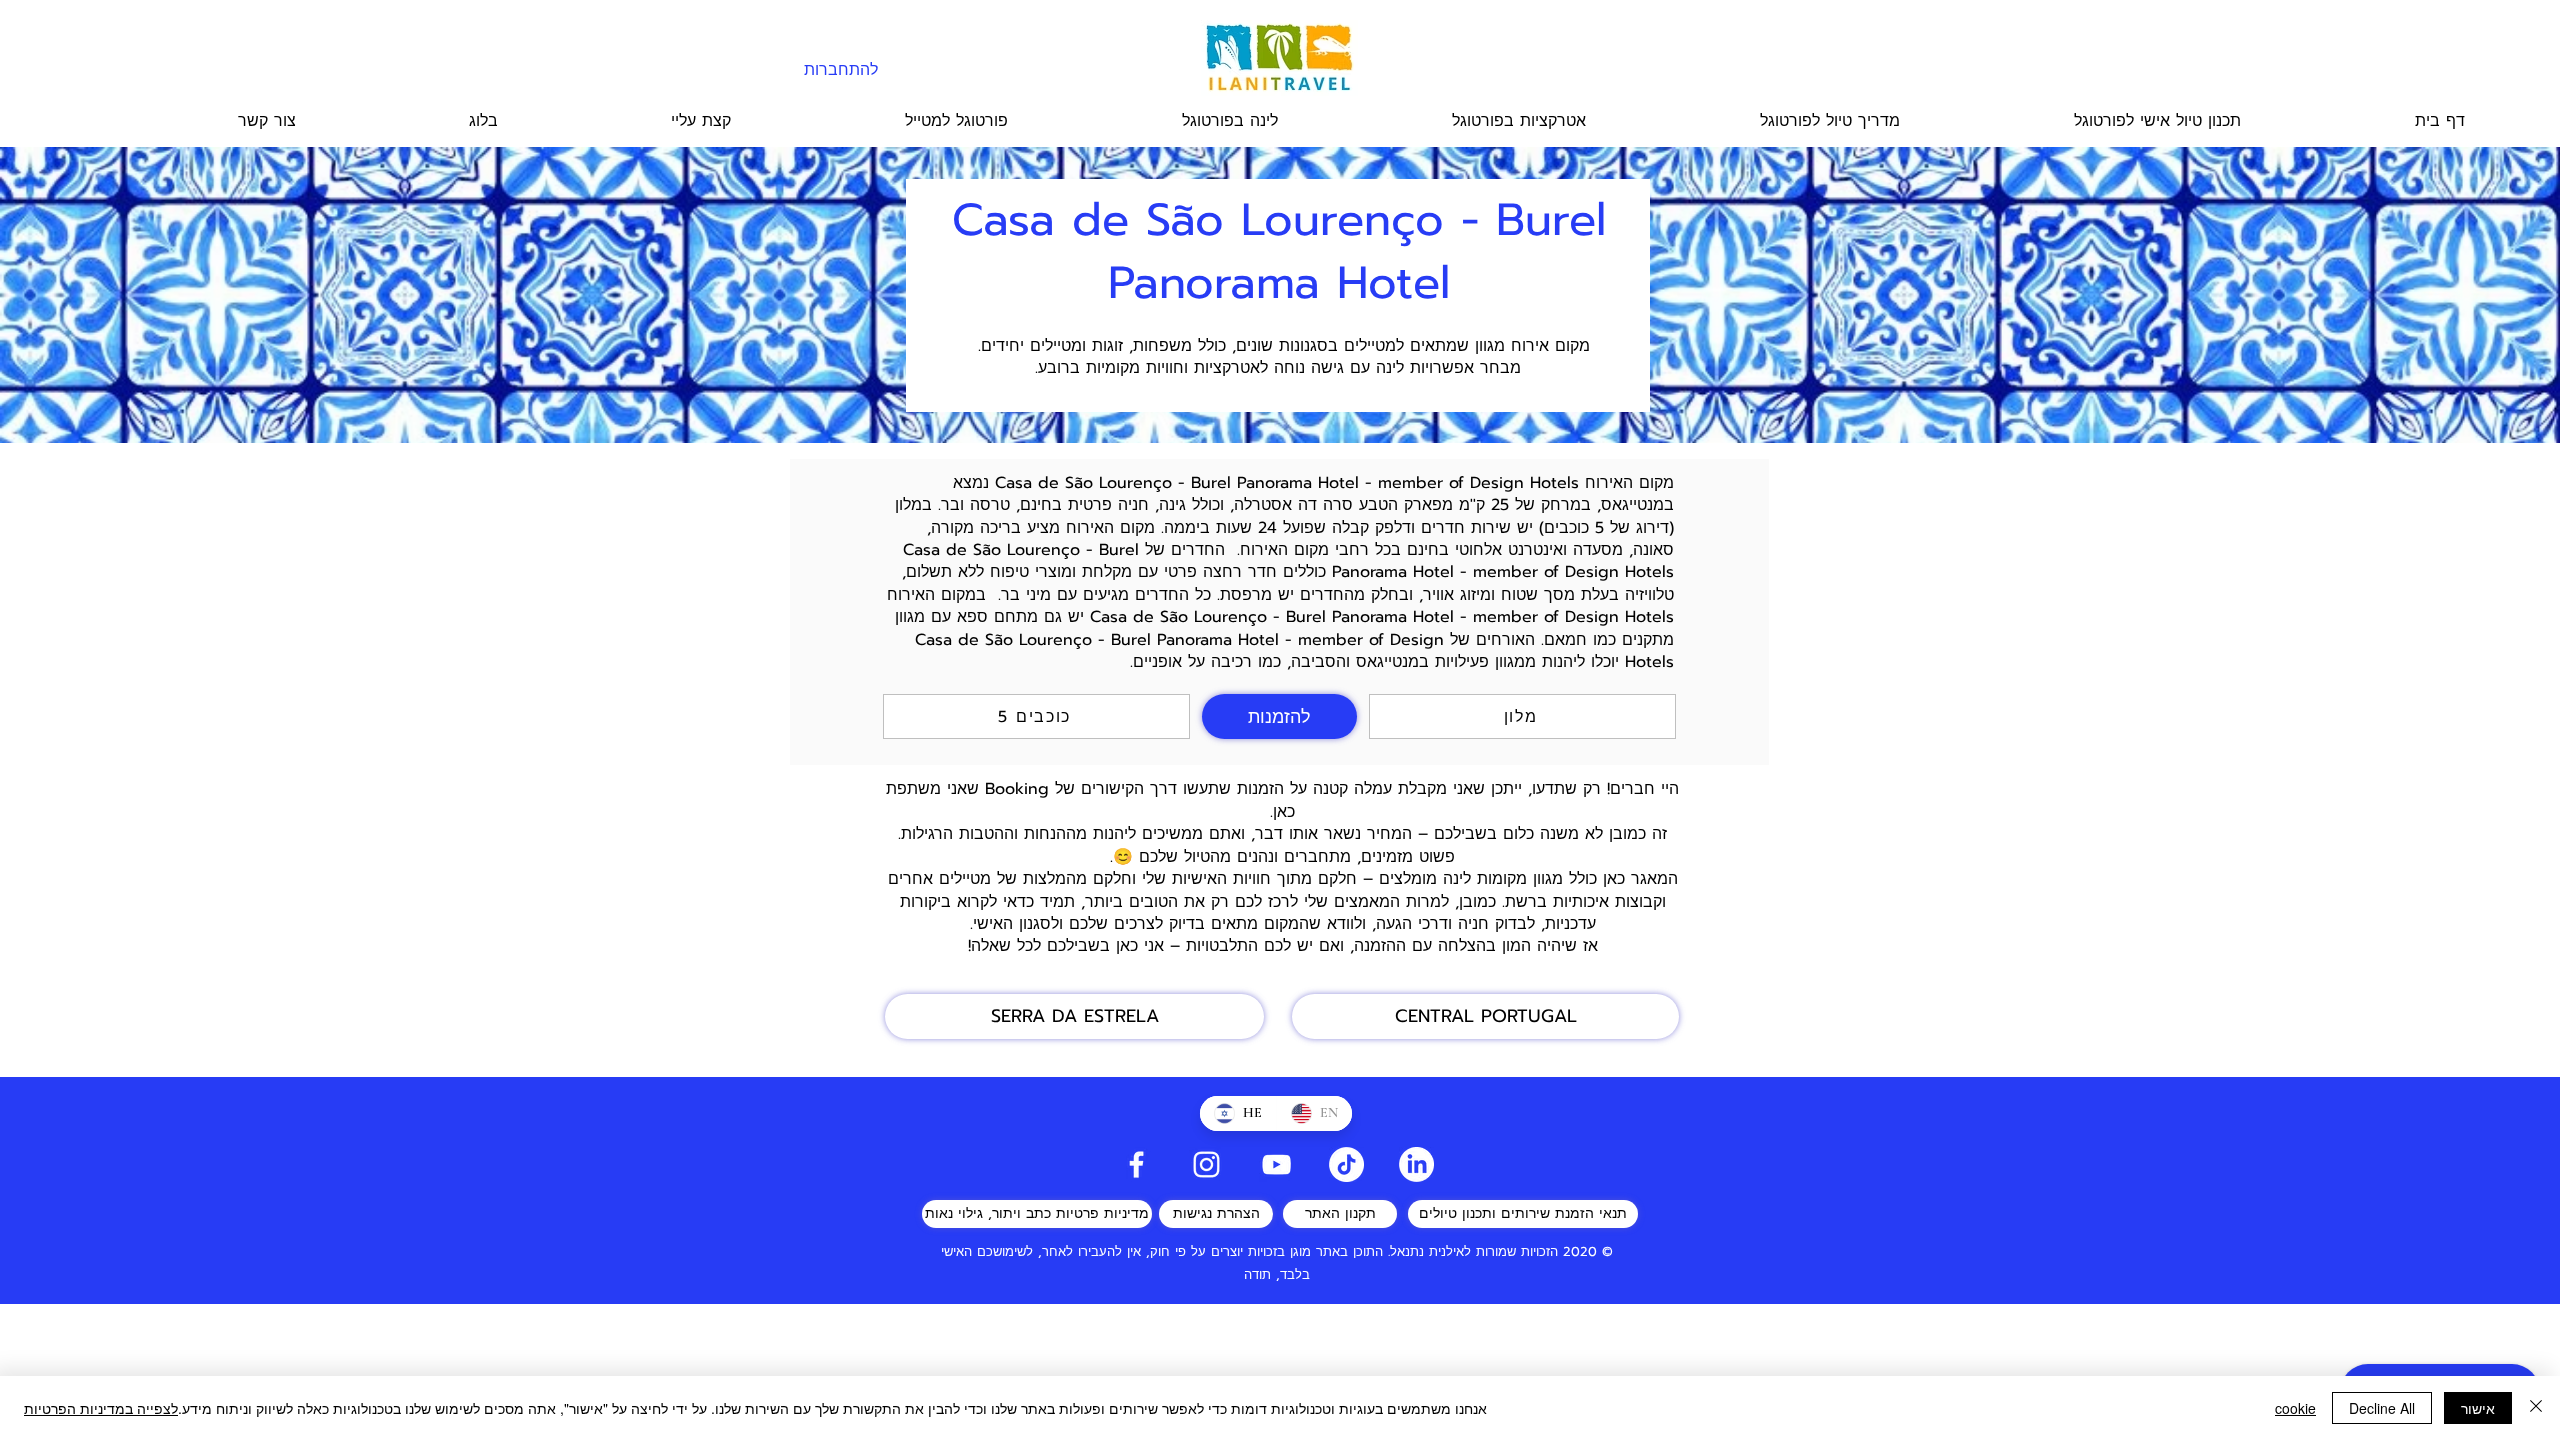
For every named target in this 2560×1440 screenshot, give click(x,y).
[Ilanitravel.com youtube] (1276, 1164)
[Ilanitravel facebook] (1136, 1164)
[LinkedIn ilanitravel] (1416, 1164)
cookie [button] (2295, 1408)
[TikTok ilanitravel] (1346, 1164)
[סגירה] (2536, 1408)
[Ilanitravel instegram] (1206, 1164)
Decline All (2382, 1408)
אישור (2478, 1408)
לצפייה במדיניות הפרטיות (101, 1408)
